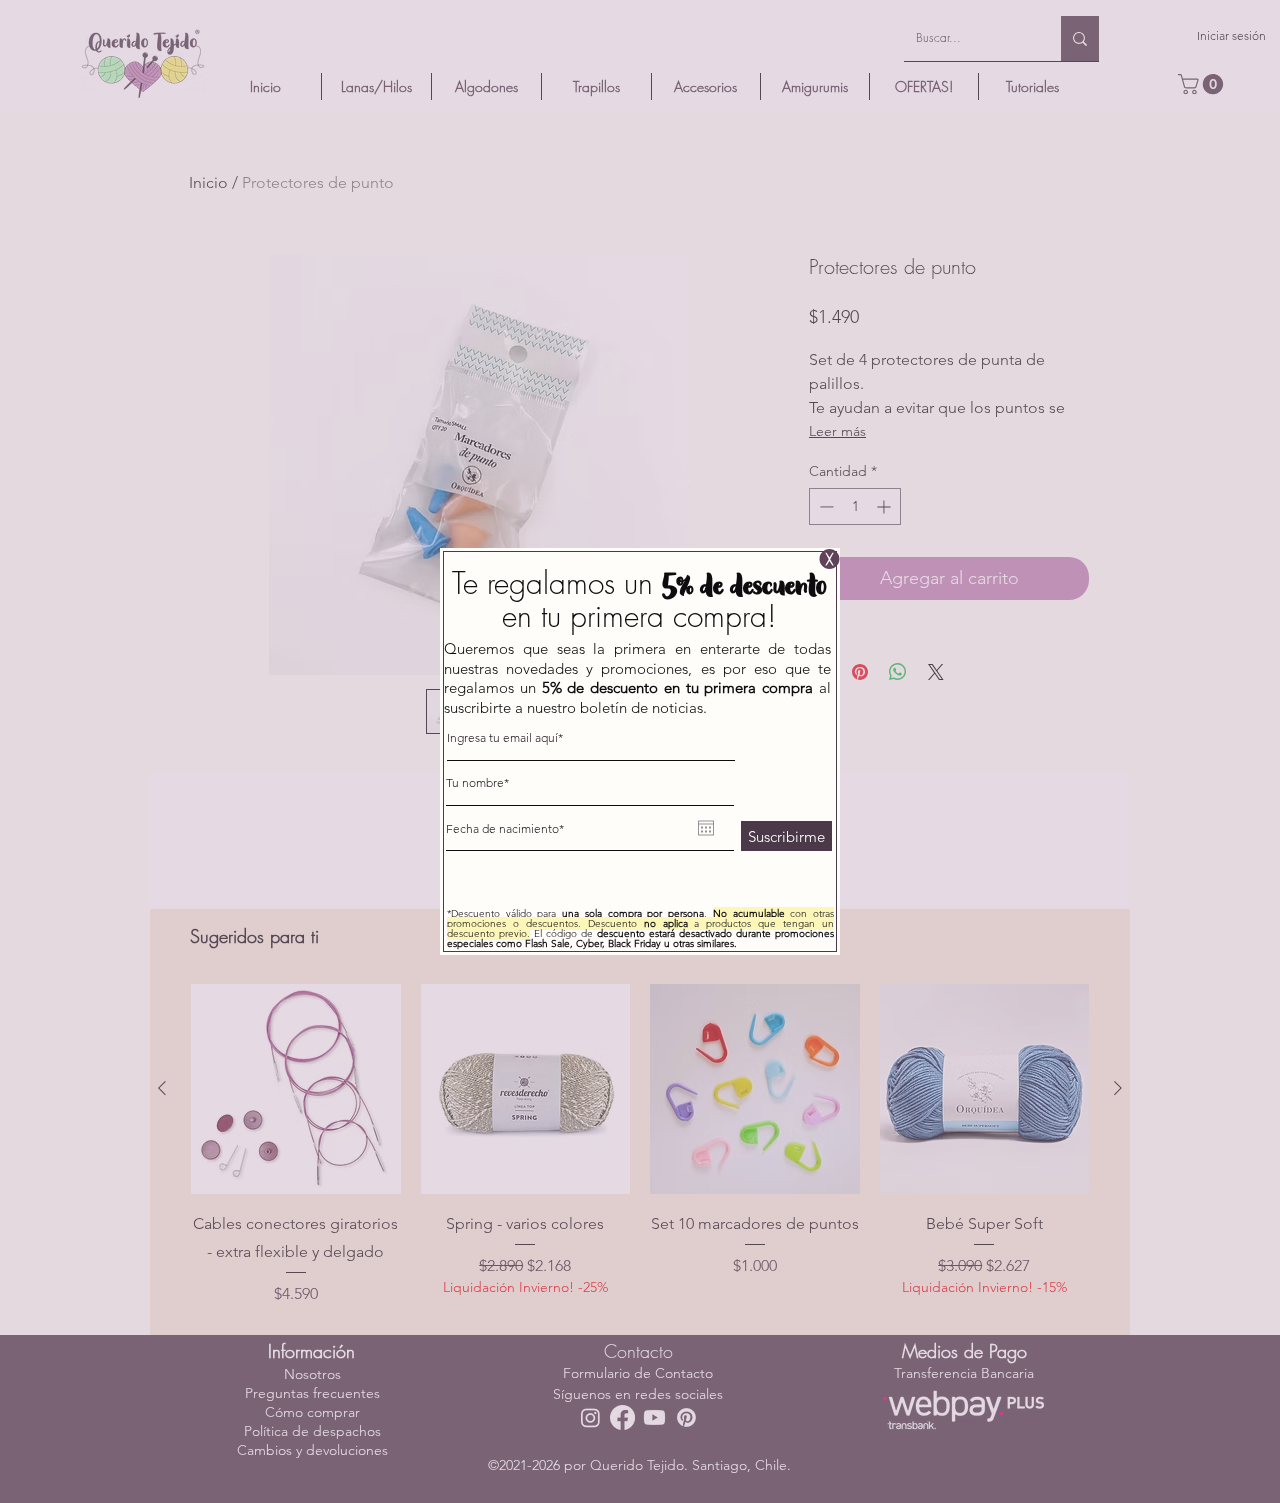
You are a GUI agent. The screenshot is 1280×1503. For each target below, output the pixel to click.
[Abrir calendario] (706, 828)
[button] (829, 559)
